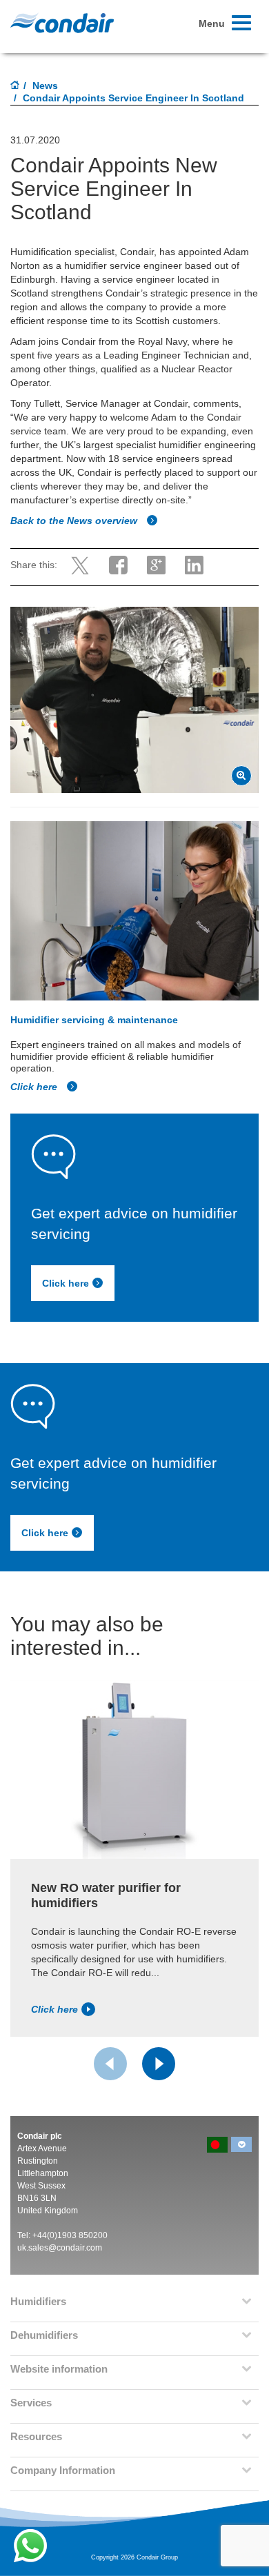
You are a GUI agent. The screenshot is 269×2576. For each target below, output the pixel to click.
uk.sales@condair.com (60, 2248)
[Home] (15, 86)
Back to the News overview (75, 521)
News (45, 85)
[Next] (159, 2064)
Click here (35, 1087)
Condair (62, 23)
